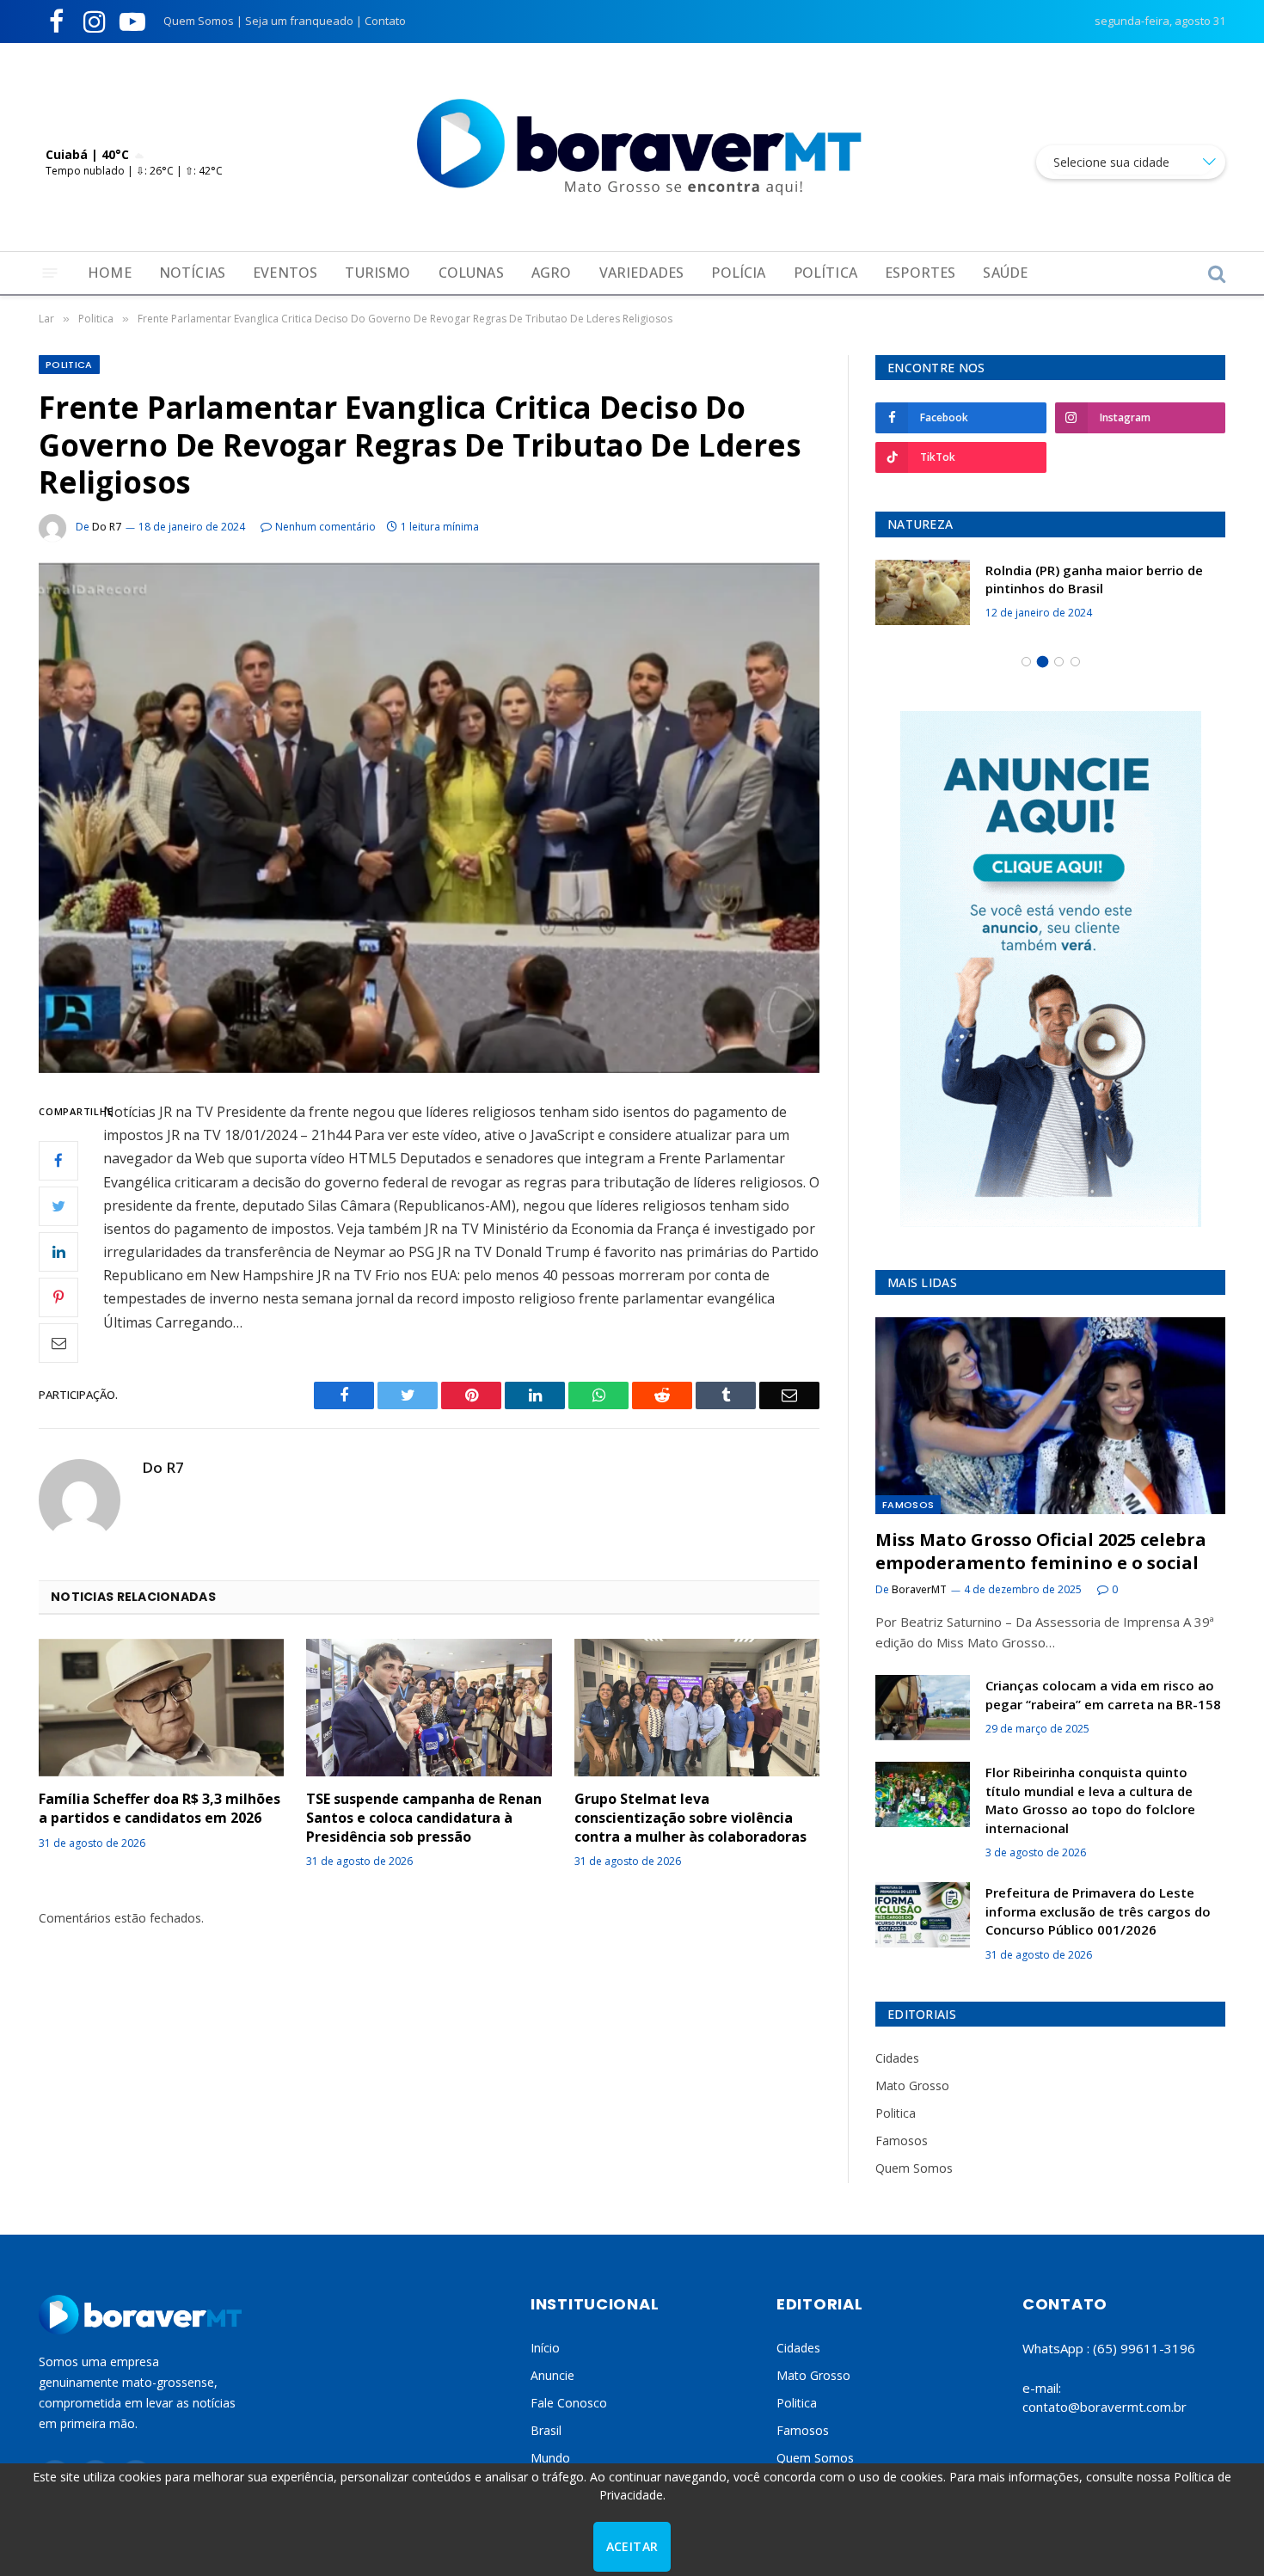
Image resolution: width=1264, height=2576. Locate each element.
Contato (385, 21)
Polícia (738, 273)
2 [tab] (1043, 662)
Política (825, 273)
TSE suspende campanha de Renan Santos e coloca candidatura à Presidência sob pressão (424, 1818)
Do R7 (107, 527)
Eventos (285, 273)
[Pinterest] (58, 1297)
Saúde (1005, 273)
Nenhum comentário (325, 527)
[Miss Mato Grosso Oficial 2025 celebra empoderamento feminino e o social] (1050, 1416)
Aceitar (632, 2546)
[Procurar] (1215, 273)
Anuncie (552, 2375)
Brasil (546, 2430)
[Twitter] (58, 1205)
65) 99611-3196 (1146, 2348)
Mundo (550, 2458)
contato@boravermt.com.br (1104, 2407)
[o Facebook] (58, 1160)
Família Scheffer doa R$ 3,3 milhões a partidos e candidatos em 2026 (160, 1809)
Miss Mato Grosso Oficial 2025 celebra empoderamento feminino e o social (1041, 1551)
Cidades (897, 2058)
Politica (69, 365)
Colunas (471, 273)
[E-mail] (58, 1342)
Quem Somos (199, 21)
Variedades (642, 273)
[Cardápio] (50, 273)
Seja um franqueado (299, 21)
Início (545, 2348)
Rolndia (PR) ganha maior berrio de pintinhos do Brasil (1094, 579)
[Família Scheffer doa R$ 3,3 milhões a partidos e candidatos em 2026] (161, 1708)
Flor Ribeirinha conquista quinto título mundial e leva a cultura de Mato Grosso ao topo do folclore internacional (1090, 1800)
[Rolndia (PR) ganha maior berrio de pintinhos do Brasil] (923, 592)
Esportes (920, 273)
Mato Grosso (912, 2085)
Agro (552, 273)
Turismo (377, 273)
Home (110, 273)
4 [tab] (1075, 662)
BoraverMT (919, 1589)
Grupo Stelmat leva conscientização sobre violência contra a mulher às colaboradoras (690, 1818)
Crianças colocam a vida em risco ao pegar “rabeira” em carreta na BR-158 (1103, 1694)
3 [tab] (1059, 662)
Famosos (908, 1505)
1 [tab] (1026, 662)
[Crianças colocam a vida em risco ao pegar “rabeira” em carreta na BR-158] (923, 1708)
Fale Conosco (569, 2403)
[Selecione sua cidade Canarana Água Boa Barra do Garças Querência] (1131, 162)
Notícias (192, 273)
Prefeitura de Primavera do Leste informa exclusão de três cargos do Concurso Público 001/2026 (1098, 1911)
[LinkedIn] (58, 1251)
